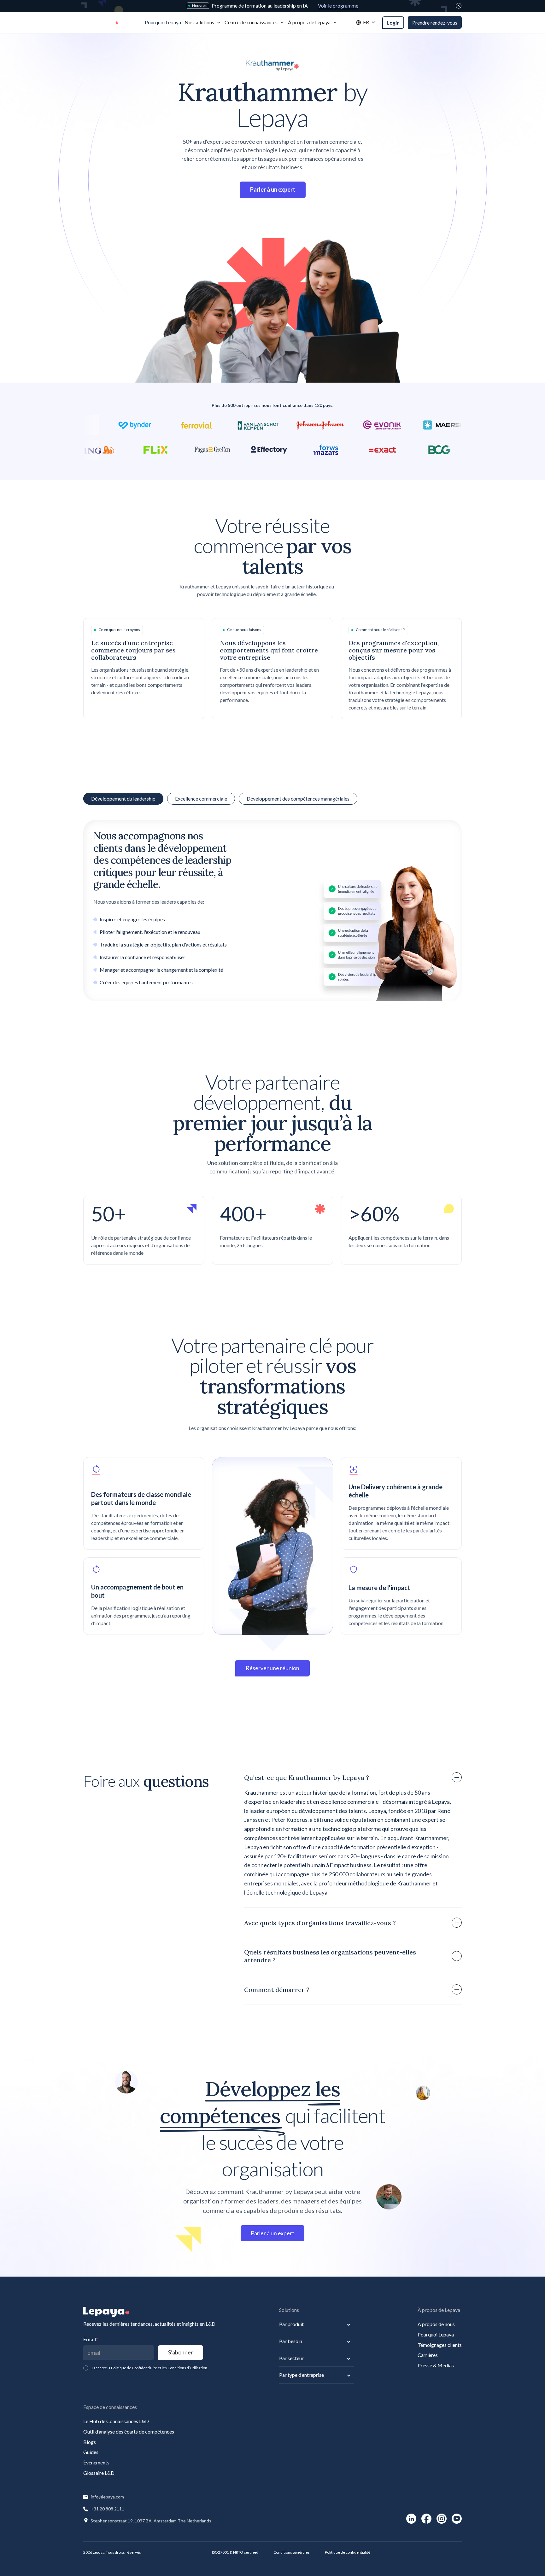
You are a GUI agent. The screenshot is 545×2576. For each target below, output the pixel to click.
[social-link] (411, 2519)
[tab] (201, 799)
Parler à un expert (272, 2233)
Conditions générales (292, 2552)
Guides (91, 2452)
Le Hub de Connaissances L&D (116, 2421)
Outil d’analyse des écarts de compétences (129, 2431)
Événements (96, 2462)
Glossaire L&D (99, 2473)
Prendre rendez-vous (435, 23)
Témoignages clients (440, 2345)
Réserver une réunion (272, 1668)
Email (91, 2339)
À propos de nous (436, 2324)
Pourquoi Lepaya (436, 2334)
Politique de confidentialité (348, 2552)
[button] (203, 23)
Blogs (90, 2442)
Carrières (428, 2355)
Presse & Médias (436, 2365)
